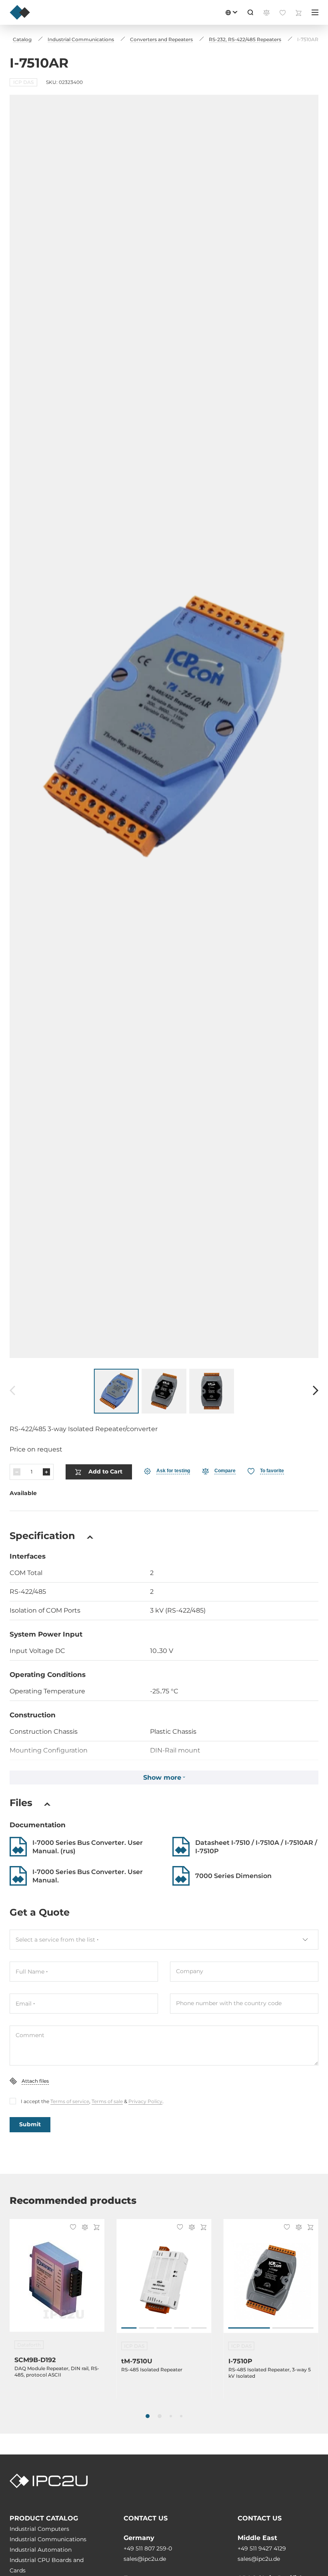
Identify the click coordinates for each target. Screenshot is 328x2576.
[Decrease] (17, 1472)
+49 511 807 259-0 (148, 2548)
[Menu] (315, 12)
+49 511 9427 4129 (262, 2548)
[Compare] (84, 2228)
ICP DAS (23, 82)
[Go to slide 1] (129, 2328)
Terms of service (70, 2101)
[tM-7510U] (164, 2280)
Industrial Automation (41, 2550)
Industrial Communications (48, 2539)
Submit (30, 2124)
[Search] (250, 12)
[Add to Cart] (95, 2228)
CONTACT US (146, 2518)
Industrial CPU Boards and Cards (47, 2565)
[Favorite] (72, 2228)
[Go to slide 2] (146, 2328)
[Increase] (46, 1472)
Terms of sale (107, 2101)
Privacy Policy (145, 2101)
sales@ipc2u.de (145, 2559)
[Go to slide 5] (199, 2328)
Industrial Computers (39, 2529)
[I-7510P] (271, 2280)
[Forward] (316, 1391)
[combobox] (164, 1940)
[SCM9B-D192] (57, 2280)
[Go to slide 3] (164, 2328)
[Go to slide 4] (182, 2328)
